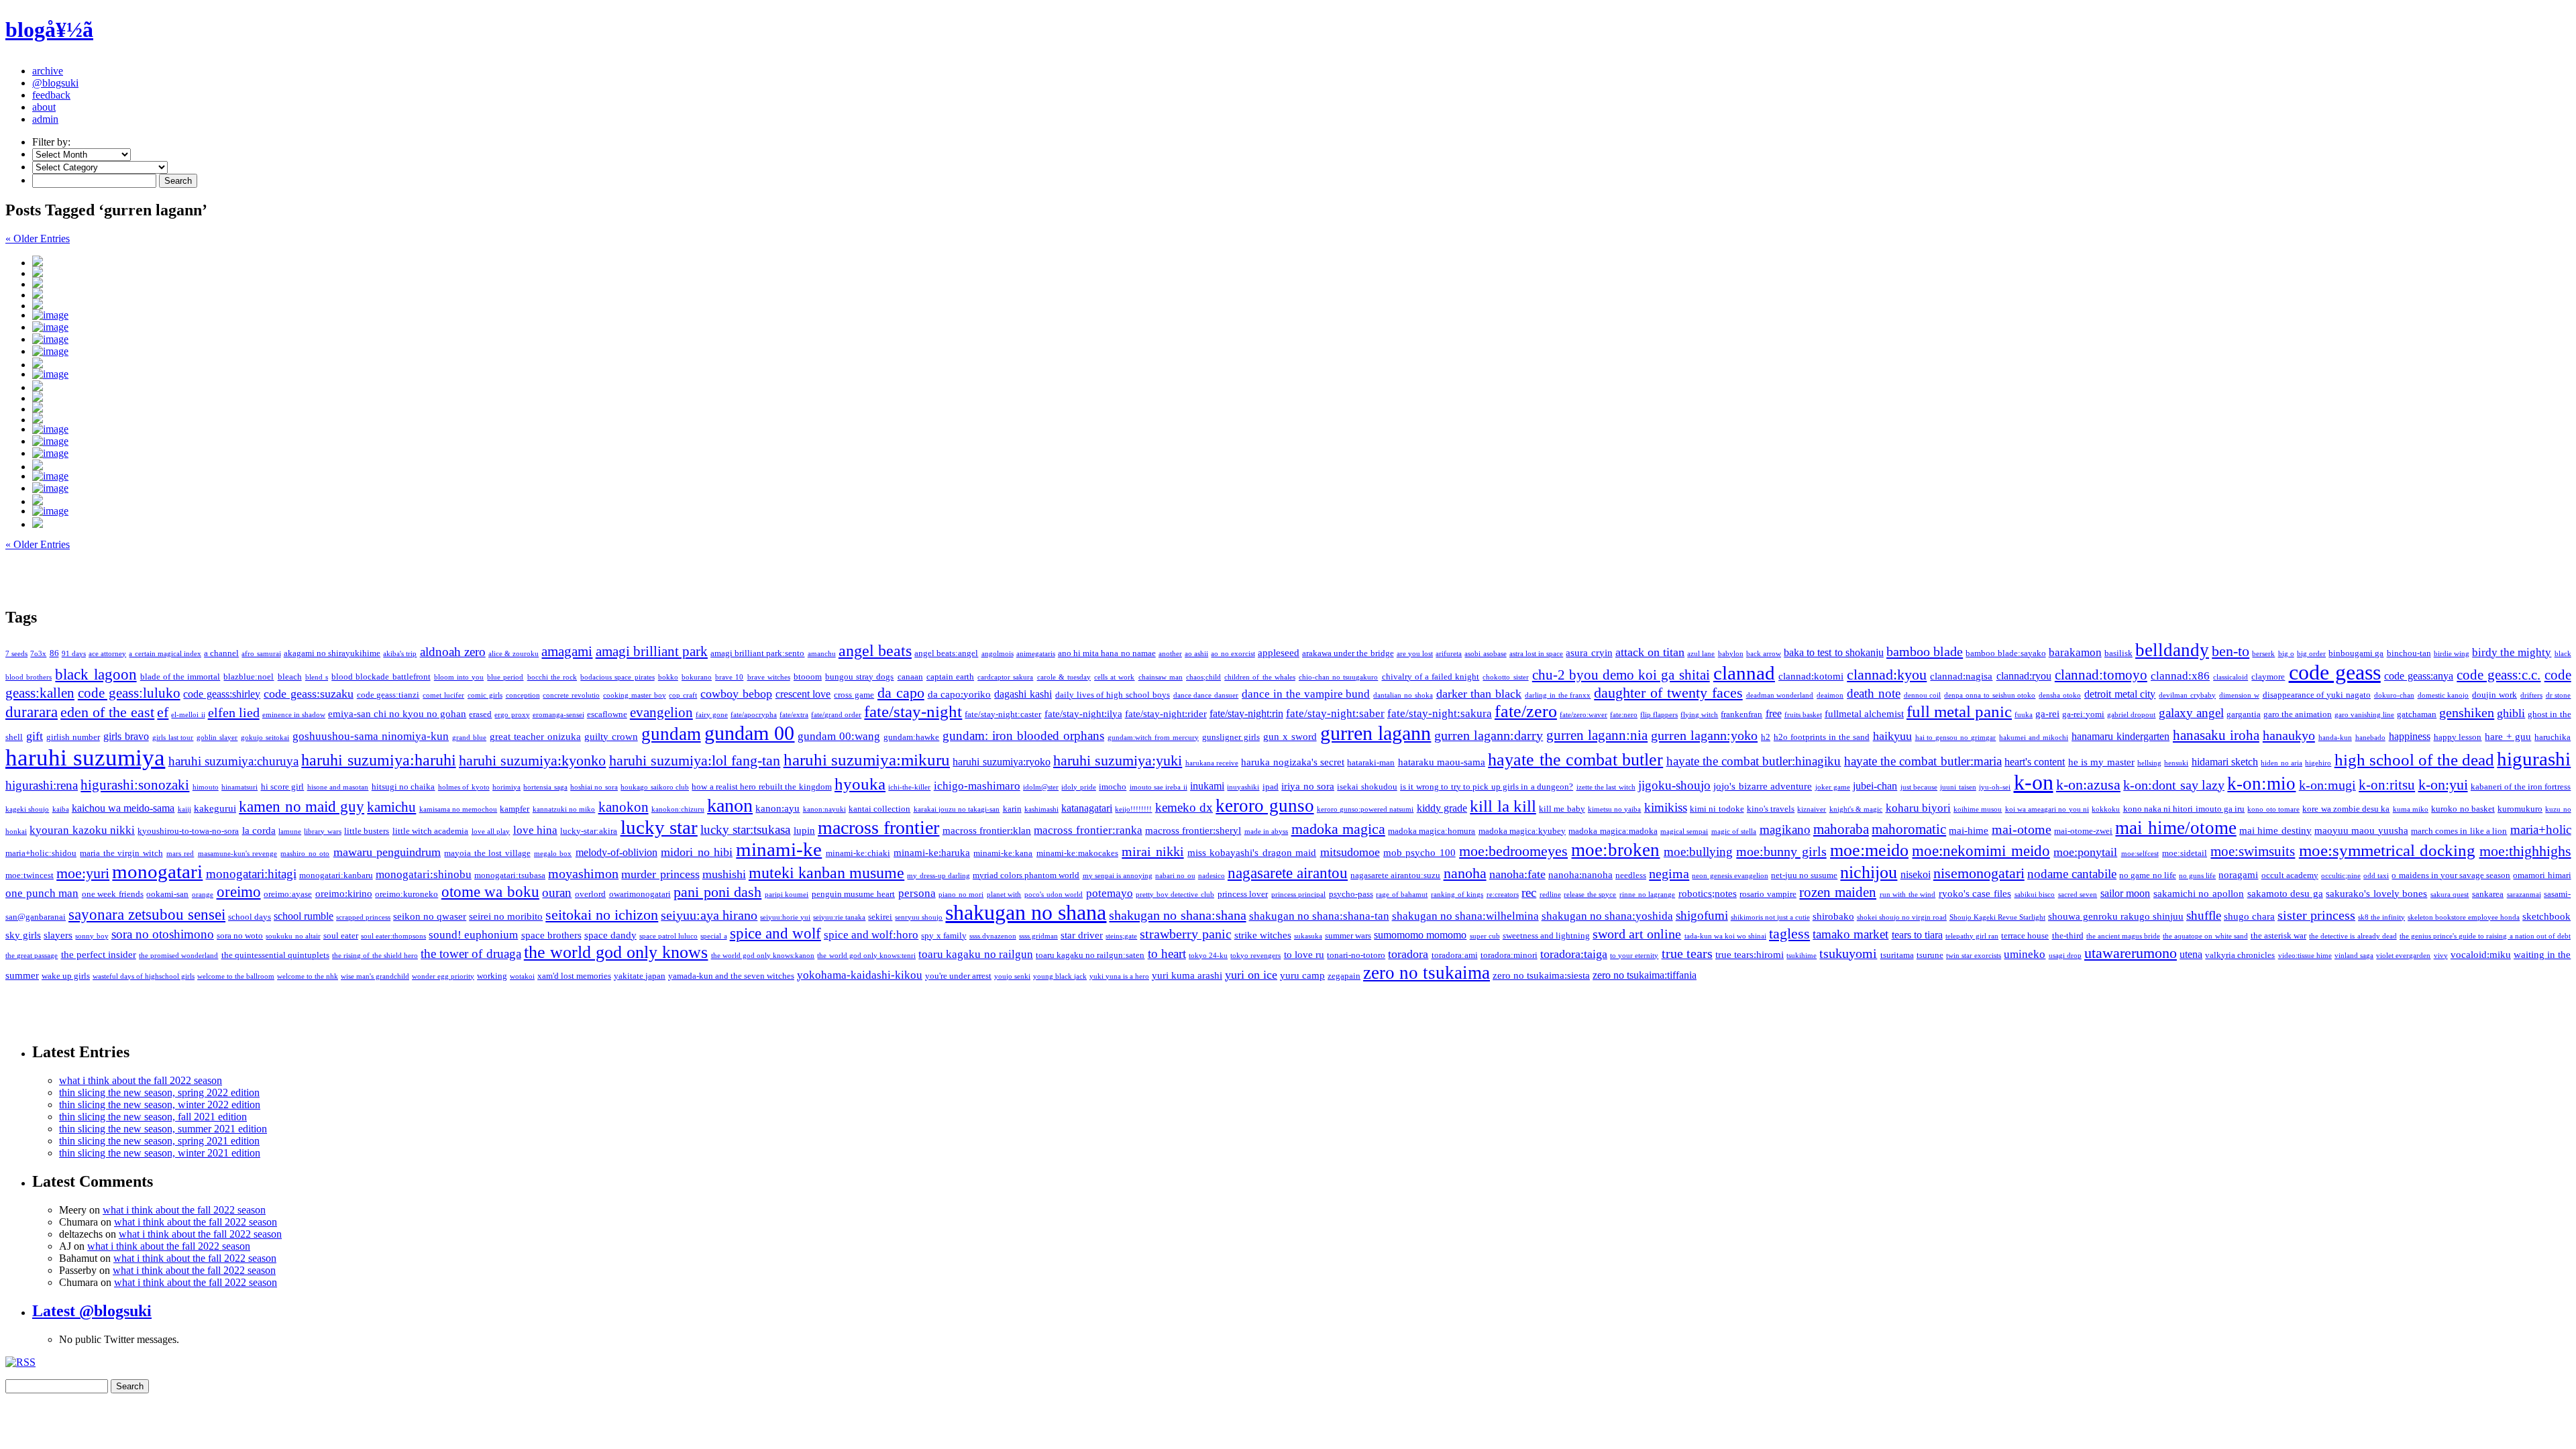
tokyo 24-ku (1208, 956)
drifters (2531, 695)
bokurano (697, 677)
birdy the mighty (2512, 652)
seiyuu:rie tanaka (839, 917)
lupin (804, 830)
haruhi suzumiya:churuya (233, 761)
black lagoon (96, 674)
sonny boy (92, 936)
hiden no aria (2282, 763)
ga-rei (2047, 714)
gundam (671, 734)
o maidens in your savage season (2451, 875)
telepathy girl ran (1972, 936)
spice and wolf (775, 933)
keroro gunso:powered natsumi (1365, 809)
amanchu (822, 654)
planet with (1004, 895)
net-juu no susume (1804, 875)
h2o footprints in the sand (1822, 737)
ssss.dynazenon (993, 936)
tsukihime (1802, 956)
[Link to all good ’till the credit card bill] (1301, 429)
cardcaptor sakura (1005, 677)
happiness (2410, 736)
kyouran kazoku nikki (82, 830)
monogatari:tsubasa (510, 875)
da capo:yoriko (960, 694)
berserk (2263, 654)
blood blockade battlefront (381, 677)
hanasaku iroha (2216, 735)
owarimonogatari (640, 894)
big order (2311, 654)
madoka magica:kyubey (1522, 831)
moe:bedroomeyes (1513, 851)
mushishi (724, 874)
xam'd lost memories (574, 976)
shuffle (2204, 915)
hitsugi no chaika (404, 787)
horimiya (506, 787)
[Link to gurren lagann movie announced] (1301, 500)
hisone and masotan (338, 787)
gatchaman (2417, 714)
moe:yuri (83, 873)
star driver (1082, 935)
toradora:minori (1509, 955)
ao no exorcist (1233, 654)
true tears (1687, 953)
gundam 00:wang (839, 736)
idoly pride (1078, 787)
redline (1550, 895)
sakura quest (2450, 895)
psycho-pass (1351, 894)
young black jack (1060, 976)
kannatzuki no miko (564, 809)
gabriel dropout (2131, 715)
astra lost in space (1537, 654)
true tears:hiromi (1750, 955)
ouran (557, 893)
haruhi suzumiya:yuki (1118, 760)
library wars (322, 831)
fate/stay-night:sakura (1440, 713)
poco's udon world (1054, 895)
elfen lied (234, 712)
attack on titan (1650, 652)
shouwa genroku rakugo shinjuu (2116, 916)
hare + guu (2508, 737)
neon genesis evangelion (1730, 876)
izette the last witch (1606, 787)
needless (1631, 875)
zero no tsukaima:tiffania (1645, 975)
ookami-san (167, 894)
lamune (290, 831)
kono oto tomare (2273, 809)
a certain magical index (165, 654)
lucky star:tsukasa (745, 829)
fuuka (2024, 715)
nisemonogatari (1979, 873)
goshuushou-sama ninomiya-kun (371, 736)
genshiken (2467, 712)
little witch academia (431, 831)
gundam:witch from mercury (1153, 738)
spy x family (944, 935)
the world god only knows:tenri (866, 956)
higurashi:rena (42, 785)
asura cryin (1589, 653)
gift (35, 736)
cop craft (683, 695)
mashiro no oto (305, 854)
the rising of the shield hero (375, 956)
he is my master (2101, 762)
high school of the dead (2414, 760)
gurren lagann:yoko (1704, 735)
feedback (51, 95)
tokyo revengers (1255, 956)
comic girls (485, 695)
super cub (1485, 936)
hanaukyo (2289, 735)
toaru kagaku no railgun (976, 954)
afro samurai (261, 654)
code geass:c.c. (2499, 675)
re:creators (1503, 895)
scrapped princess (363, 917)
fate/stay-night (913, 711)
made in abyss (1267, 831)
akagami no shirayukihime (332, 653)
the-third (2068, 935)
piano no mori (961, 895)
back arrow (1764, 654)
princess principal (1299, 895)
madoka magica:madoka (1613, 831)
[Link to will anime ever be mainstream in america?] (1301, 339)
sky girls (23, 935)
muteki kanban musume (826, 873)
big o (2286, 654)
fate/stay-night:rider (1166, 714)
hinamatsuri (239, 787)
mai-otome (2022, 829)
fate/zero (1526, 711)
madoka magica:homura (1432, 831)
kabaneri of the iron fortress (2521, 787)
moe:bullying (1698, 852)
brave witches (769, 677)
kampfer (515, 809)
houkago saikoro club (655, 787)
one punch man (42, 893)
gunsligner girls (1231, 737)
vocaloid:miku (2481, 955)
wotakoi (522, 976)
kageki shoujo (27, 809)
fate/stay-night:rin (1246, 713)
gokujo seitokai (265, 738)
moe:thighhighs (2525, 851)
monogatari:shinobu (424, 874)
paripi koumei (787, 895)
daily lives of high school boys (1113, 695)
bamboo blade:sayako (2005, 653)
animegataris (1036, 654)
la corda (259, 830)
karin (1012, 809)
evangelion (661, 712)
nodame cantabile (2072, 874)
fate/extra (794, 715)
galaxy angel (2191, 713)
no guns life (2197, 876)
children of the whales (1260, 677)
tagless (1789, 933)
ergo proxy (512, 715)
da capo (901, 693)
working (492, 976)
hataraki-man (1371, 762)
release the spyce (1590, 895)
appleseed (1279, 653)
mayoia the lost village (487, 853)
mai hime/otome (2176, 828)
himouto (206, 787)
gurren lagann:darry (1489, 735)
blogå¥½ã (49, 30)
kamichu (391, 807)
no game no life (2147, 875)
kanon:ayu (777, 808)
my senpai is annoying (1118, 876)
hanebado (2370, 738)
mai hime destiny (2275, 830)
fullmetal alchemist (1864, 714)
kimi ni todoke (1717, 809)
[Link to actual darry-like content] (1301, 418)
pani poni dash (717, 892)
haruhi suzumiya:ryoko (1001, 762)
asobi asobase (1485, 654)
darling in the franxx (1558, 695)
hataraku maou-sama (1442, 762)
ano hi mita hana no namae (1107, 653)
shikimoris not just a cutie (1770, 917)
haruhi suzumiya (85, 757)
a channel (221, 653)
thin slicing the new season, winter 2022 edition (160, 1105)
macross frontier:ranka (1088, 830)
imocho (1113, 787)
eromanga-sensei (558, 715)
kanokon (624, 807)
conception (523, 695)
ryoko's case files (1975, 894)
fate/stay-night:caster (1003, 714)
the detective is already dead (2353, 936)
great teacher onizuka (535, 737)
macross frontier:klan (987, 830)
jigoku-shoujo (1674, 785)
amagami (567, 651)
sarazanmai (2524, 895)
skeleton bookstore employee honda (2464, 917)
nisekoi (1916, 874)
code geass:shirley (222, 694)
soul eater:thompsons (393, 936)
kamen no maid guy (302, 806)
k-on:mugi (2327, 785)
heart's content (2035, 762)
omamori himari (2542, 875)
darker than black (1479, 694)
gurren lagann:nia (1597, 735)
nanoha (1465, 873)
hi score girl (283, 787)
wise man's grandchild (375, 976)
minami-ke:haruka (932, 853)
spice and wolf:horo (871, 935)
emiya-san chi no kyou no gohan (397, 714)
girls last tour (173, 738)
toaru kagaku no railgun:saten (1090, 955)
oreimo (239, 892)
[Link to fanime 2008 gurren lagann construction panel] (1301, 441)
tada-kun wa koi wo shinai (1726, 936)
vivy (2441, 956)
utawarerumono (2131, 953)
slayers (58, 935)
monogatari (157, 871)
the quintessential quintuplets (275, 955)
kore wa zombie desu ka (2346, 809)
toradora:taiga (1574, 954)
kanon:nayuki (824, 809)
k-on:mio (2261, 784)
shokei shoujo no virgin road (1902, 917)
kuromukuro (2520, 809)
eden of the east (107, 712)
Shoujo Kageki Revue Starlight (1997, 917)
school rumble (304, 916)
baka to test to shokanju (1834, 652)
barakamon (2075, 652)
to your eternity (1634, 956)
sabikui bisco (2035, 895)
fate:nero (1624, 715)
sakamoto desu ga (2285, 894)
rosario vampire (1768, 894)
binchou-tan (2409, 653)
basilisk (2118, 653)
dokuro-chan (2394, 695)
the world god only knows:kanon (763, 956)
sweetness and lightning (1546, 935)
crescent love (803, 694)
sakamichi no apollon (2199, 894)
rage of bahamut (1402, 895)
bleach (290, 677)
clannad (1744, 673)
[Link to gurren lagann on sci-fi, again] (1301, 293)
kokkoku (2106, 809)
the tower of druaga (471, 954)
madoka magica (1338, 829)
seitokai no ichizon (602, 915)
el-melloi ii (188, 715)
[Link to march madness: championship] (1301, 476)
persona (917, 893)
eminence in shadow (294, 715)
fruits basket (1803, 715)
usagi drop (2065, 956)
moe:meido (1869, 850)
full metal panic (1959, 711)
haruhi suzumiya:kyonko (532, 761)
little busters (367, 831)
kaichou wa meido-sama (123, 808)
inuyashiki (1243, 787)
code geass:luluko (129, 693)
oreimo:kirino (344, 894)
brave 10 (729, 677)
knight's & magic (1856, 809)
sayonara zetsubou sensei (147, 915)
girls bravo (126, 736)
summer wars (1348, 935)
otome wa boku (490, 892)
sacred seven (2078, 895)
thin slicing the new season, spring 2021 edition (159, 1141)
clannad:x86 (2180, 676)
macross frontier (878, 827)
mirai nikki (1152, 851)
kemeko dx (1184, 807)
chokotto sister (1505, 677)
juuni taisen (1958, 787)
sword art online (1637, 934)
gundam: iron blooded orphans (1023, 736)
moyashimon (583, 873)
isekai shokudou (1367, 787)
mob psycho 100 (1419, 853)
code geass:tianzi (388, 695)
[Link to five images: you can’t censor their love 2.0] (1301, 363)
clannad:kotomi (1811, 676)
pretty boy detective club (1175, 895)
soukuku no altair (293, 936)
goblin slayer (217, 738)
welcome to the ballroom (236, 976)
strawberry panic (1185, 934)
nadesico (1212, 876)
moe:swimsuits (2253, 851)
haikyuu (1892, 736)
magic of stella (1734, 831)
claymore (2268, 677)
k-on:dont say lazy (2174, 785)
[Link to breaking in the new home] (1301, 386)
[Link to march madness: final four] (1301, 488)
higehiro (2318, 763)
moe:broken (1615, 850)
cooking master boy (635, 695)
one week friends (113, 894)
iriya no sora (1308, 786)
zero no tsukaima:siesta (1541, 975)
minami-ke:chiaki (858, 853)
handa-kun (2335, 738)
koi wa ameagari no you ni (2047, 809)
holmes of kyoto (464, 787)
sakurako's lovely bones (2376, 894)
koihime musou (1978, 809)
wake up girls (66, 976)
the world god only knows (616, 952)
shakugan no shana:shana (1177, 915)
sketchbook (2546, 916)
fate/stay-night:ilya (1083, 714)
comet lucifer (443, 695)
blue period (505, 677)
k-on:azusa (2088, 785)
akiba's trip (400, 654)
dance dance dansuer (1206, 695)
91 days (74, 654)
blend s (317, 677)
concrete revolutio (571, 695)
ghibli (2511, 713)
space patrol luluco (668, 936)
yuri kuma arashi (1187, 975)
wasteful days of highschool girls (144, 976)
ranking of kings (1457, 895)
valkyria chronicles (2240, 955)
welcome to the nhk (308, 976)
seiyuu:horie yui (785, 917)
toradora (1408, 954)
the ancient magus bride (2123, 936)
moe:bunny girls (1781, 851)
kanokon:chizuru (678, 809)
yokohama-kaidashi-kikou (860, 975)
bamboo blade (1925, 651)
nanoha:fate (1517, 874)
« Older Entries (38, 238)
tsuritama (1897, 955)
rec (1529, 893)
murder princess (660, 874)
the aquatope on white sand (2205, 936)
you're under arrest (958, 976)
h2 (1766, 737)
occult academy (2290, 875)
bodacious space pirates (617, 677)
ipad (1271, 787)
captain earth (950, 677)
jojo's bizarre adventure (1763, 786)
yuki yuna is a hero (1119, 976)
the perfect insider (99, 955)
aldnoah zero (453, 652)
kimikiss (1666, 807)
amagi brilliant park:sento (757, 653)
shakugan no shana (1026, 913)
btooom (808, 677)
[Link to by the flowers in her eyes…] (1301, 396)
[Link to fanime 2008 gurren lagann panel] (1301, 453)
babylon (1731, 654)
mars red (180, 854)
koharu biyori (1918, 808)
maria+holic (2541, 829)
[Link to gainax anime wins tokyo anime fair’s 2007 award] (1301, 523)
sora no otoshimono (163, 934)
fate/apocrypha (754, 715)
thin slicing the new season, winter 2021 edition (160, 1153)
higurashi (2534, 759)
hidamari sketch (2225, 762)
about (44, 107)
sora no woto (240, 935)
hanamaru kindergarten (2121, 736)
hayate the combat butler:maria (1923, 761)
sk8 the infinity (2381, 917)
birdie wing (2452, 654)
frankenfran (1741, 714)
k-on (2034, 783)
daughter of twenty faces (1668, 693)
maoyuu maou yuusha (2361, 830)
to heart (1167, 954)
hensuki (2176, 763)
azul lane (1701, 654)
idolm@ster (1041, 787)
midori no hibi (697, 852)
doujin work (2494, 695)
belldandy (2172, 650)
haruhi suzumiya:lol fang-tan (695, 761)
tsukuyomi (1848, 953)
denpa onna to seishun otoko (1990, 695)
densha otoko (2060, 695)
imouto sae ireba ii (1159, 787)
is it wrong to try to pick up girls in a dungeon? (1487, 787)
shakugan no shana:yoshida (1607, 916)
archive (48, 71)
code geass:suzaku (309, 694)
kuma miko (2411, 809)
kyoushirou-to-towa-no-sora (188, 831)
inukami (1207, 786)
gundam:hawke (911, 737)
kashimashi (1041, 809)
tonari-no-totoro (1356, 955)
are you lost (1415, 654)
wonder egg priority (443, 976)
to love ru (1304, 955)
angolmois (998, 654)
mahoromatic (1909, 829)
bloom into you (459, 677)
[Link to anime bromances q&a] (1301, 282)
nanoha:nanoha (1580, 875)
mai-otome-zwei (2083, 831)
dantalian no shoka (1403, 695)
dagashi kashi (1023, 694)
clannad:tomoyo (2101, 675)
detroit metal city (2120, 694)
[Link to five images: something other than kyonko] (1301, 407)
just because (1919, 787)
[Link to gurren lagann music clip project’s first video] (1301, 374)
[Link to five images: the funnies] (1301, 327)
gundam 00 (750, 733)
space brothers (551, 935)
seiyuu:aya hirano (709, 915)
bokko (668, 677)
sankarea (2488, 894)
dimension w (2239, 695)
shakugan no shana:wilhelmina (1465, 916)
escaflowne (607, 714)
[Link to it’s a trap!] (1301, 315)
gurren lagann (1376, 733)
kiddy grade (1442, 808)
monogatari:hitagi (251, 874)
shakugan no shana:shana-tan (1319, 916)
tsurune (1930, 955)
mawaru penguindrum (387, 852)
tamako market (1850, 934)
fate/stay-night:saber (1335, 713)
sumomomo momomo (1420, 935)
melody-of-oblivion (616, 852)
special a (713, 936)
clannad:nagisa (1961, 676)
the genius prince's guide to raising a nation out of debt (2485, 936)
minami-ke (779, 849)
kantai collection (879, 809)
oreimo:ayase (288, 894)
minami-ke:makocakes (1077, 853)
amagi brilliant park (652, 651)
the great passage (32, 956)
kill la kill (1503, 806)
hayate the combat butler (1575, 760)
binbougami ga (2356, 653)
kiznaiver (1812, 809)
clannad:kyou (1887, 675)
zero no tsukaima (1427, 973)
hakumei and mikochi (2034, 738)
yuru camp (1302, 975)
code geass (2335, 673)
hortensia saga (545, 787)
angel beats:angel (946, 653)
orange (203, 895)
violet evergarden (2403, 956)
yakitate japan (640, 976)
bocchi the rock (552, 677)
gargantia (2244, 714)
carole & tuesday (1064, 677)
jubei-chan (1875, 786)
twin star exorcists (1974, 956)
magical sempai (1684, 831)
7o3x (38, 654)
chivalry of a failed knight (1431, 677)
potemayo (1110, 893)
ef (163, 712)
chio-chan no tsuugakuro (1338, 677)
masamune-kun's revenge (237, 854)
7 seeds (16, 654)
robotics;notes (1708, 894)
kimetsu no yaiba (1615, 809)
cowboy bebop (736, 694)
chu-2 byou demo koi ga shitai (1621, 675)
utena (2191, 954)
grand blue (469, 738)
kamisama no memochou (459, 809)
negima (1669, 873)
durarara (32, 712)
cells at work (1114, 677)
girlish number (73, 737)
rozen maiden (1838, 892)
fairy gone (712, 715)
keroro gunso (1265, 806)
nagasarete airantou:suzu (1395, 875)
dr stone (2559, 695)
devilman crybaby (2187, 695)
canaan (910, 677)
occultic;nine (2341, 876)
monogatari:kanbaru (336, 875)
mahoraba (1841, 829)
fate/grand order (836, 715)
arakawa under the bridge (1348, 653)
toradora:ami (1455, 955)
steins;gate (1121, 936)
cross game (854, 695)
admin (45, 119)
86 (54, 653)
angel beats (875, 651)
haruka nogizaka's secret (1293, 762)
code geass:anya (2419, 676)
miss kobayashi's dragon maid (1252, 853)
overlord (590, 894)
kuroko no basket (2463, 809)
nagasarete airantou (1288, 873)
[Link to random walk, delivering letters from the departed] (1301, 511)
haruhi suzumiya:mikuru (867, 760)
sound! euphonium (473, 935)
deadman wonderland (1780, 695)
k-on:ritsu (2387, 785)
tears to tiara (1917, 935)
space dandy (610, 935)
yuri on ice (1251, 975)
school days (250, 917)
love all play (491, 831)
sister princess (2316, 915)
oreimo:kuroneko (407, 894)
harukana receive (1212, 763)
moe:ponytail (2085, 852)
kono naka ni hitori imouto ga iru (2184, 809)
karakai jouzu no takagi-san (957, 809)
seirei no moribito (506, 916)
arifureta (1449, 654)
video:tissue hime (2305, 956)
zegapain (1344, 976)
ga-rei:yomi (2083, 714)
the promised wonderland (178, 956)
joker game (1833, 787)
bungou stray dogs (859, 677)
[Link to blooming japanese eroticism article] (1301, 304)
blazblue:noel (249, 677)
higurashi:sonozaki (135, 785)
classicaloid (2231, 677)
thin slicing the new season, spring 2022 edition (159, 1092)
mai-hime (1969, 830)
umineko (2025, 954)
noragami (2238, 875)
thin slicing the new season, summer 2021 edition (163, 1129)
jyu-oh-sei (1995, 787)
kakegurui (215, 808)
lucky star (659, 827)
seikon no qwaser (430, 916)
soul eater (341, 935)
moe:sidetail (2185, 853)
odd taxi (2376, 876)
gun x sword (1290, 737)
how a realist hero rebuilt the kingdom (761, 787)
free (1774, 713)
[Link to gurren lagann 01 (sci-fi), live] (1301, 352)
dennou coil (1923, 695)
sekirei (880, 917)
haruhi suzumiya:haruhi (378, 760)
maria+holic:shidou (41, 853)
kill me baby (1562, 809)
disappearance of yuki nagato (2317, 695)
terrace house (2025, 935)
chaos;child (1203, 677)
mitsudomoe (1350, 852)
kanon (730, 805)
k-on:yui (2443, 785)
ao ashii (1196, 654)
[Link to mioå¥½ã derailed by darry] (1301, 272)
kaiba (61, 809)
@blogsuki (55, 83)
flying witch (1699, 715)
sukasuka (1308, 936)
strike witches (1263, 935)
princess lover (1243, 894)
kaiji (184, 809)
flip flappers (1659, 715)
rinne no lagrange (1647, 895)
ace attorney (107, 654)
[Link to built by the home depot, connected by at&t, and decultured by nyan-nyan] (1301, 465)
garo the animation (2298, 714)
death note (1874, 693)
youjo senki (1012, 976)
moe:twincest (30, 875)
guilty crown (611, 737)
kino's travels (1771, 809)
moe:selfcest (2140, 854)
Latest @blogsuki (92, 1311)
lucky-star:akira (589, 831)
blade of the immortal (180, 677)
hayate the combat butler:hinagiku (1754, 761)
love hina (535, 830)
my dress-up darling (938, 876)
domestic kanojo (2444, 695)
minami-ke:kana (1003, 853)
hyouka (860, 784)
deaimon (1830, 695)
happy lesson (2458, 737)
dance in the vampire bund (1306, 694)
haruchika (2553, 737)
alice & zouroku (514, 654)
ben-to (2231, 651)
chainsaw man (1161, 677)
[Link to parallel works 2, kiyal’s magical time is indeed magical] (1301, 261)
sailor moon (2126, 893)
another (1170, 654)
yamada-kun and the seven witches (731, 976)
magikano (1785, 829)
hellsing (2149, 763)
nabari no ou (1175, 876)
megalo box (553, 854)
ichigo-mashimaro (977, 786)
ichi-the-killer (909, 787)
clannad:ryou (2024, 676)
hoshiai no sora (594, 787)
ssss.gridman (1038, 936)
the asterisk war (2278, 935)
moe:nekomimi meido (1981, 851)
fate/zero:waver (1584, 715)
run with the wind (1908, 895)
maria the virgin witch (121, 853)
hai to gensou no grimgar (1956, 738)
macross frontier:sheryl (1193, 830)
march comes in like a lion (2459, 831)
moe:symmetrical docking (2387, 850)
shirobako (1833, 916)
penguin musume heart (853, 894)
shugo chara (2249, 916)
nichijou (1869, 872)
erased (480, 714)
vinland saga (2354, 956)
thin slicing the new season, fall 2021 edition (153, 1117)
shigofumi (1702, 915)
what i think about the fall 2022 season (141, 1080)
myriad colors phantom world (1026, 875)
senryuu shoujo (919, 917)
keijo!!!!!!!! (1133, 809)
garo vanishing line (2364, 715)
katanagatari (1087, 808)
